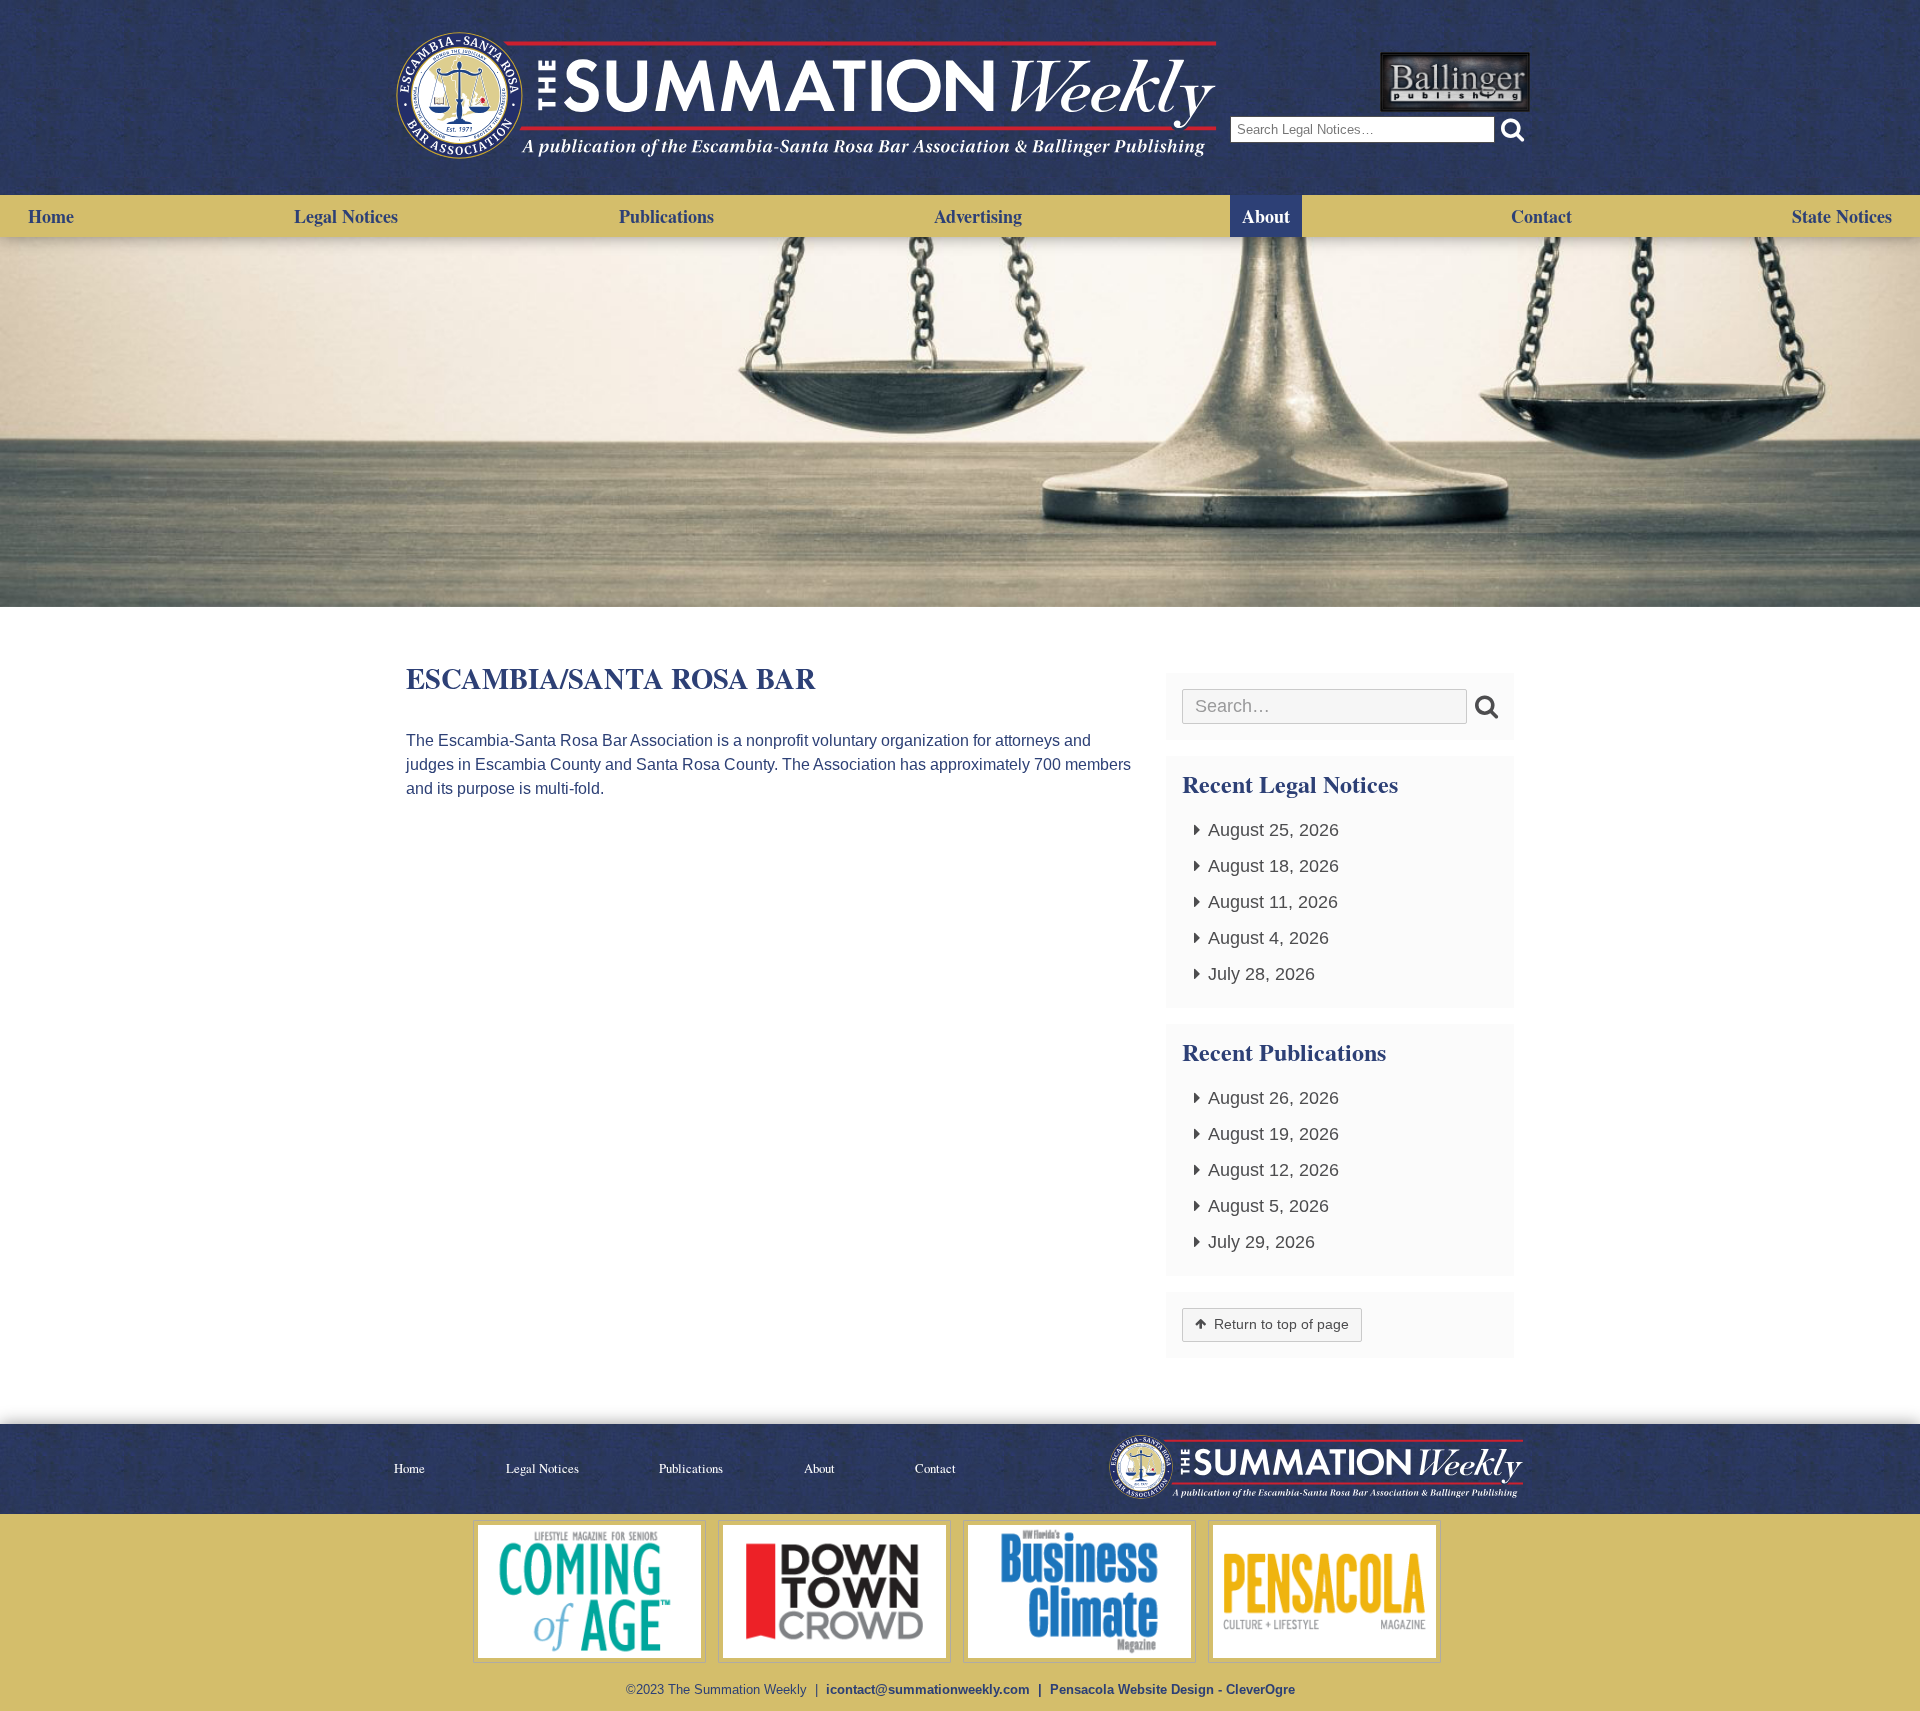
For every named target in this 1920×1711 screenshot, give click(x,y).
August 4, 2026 (1268, 938)
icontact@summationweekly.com (928, 1689)
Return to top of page (1281, 1324)
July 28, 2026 (1261, 974)
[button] (1512, 129)
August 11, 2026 (1273, 902)
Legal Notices (346, 216)
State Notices (1842, 216)
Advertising (978, 216)
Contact (1541, 216)
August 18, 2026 (1273, 866)
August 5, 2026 (1268, 1206)
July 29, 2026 (1261, 1242)
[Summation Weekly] (810, 97)
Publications (666, 216)
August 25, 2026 (1273, 830)
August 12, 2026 (1273, 1170)
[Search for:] (1324, 706)
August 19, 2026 (1273, 1134)
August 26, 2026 (1273, 1098)
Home (51, 216)
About (1266, 216)
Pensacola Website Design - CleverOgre (1172, 1689)
